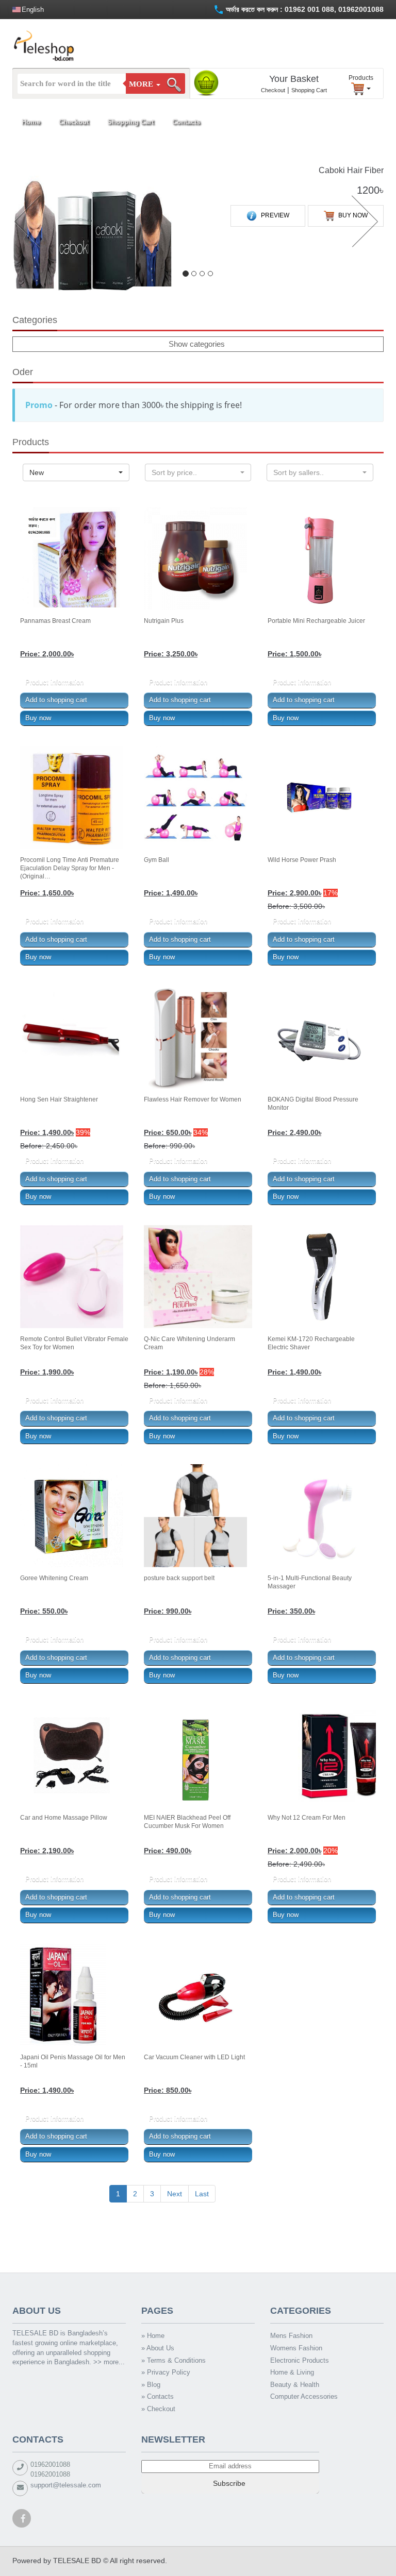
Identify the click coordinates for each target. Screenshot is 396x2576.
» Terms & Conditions (174, 2360)
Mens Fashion (291, 2336)
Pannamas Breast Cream (55, 621)
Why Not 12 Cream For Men (307, 1818)
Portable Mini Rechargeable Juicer (316, 621)
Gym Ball (156, 860)
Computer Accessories (304, 2396)
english (33, 10)
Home (31, 122)
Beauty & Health (295, 2385)
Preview (274, 216)
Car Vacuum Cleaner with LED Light (194, 2057)
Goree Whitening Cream (54, 1578)
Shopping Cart (309, 90)
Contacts (186, 122)
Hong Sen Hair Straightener (59, 1099)
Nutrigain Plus (164, 621)
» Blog (151, 2385)
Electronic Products (300, 2360)
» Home (153, 2336)
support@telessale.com (66, 2485)
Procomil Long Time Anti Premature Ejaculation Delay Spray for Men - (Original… (70, 868)
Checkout (273, 90)
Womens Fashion (296, 2348)
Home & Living (292, 2372)
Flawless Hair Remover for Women (193, 1099)
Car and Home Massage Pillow (64, 1818)
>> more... (109, 2362)
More (142, 84)
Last (202, 2194)
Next (175, 2194)
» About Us (158, 2348)
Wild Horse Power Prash (302, 860)
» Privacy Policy (166, 2372)
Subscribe (230, 2483)
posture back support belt (179, 1578)
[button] (26, 223)
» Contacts (158, 2396)
